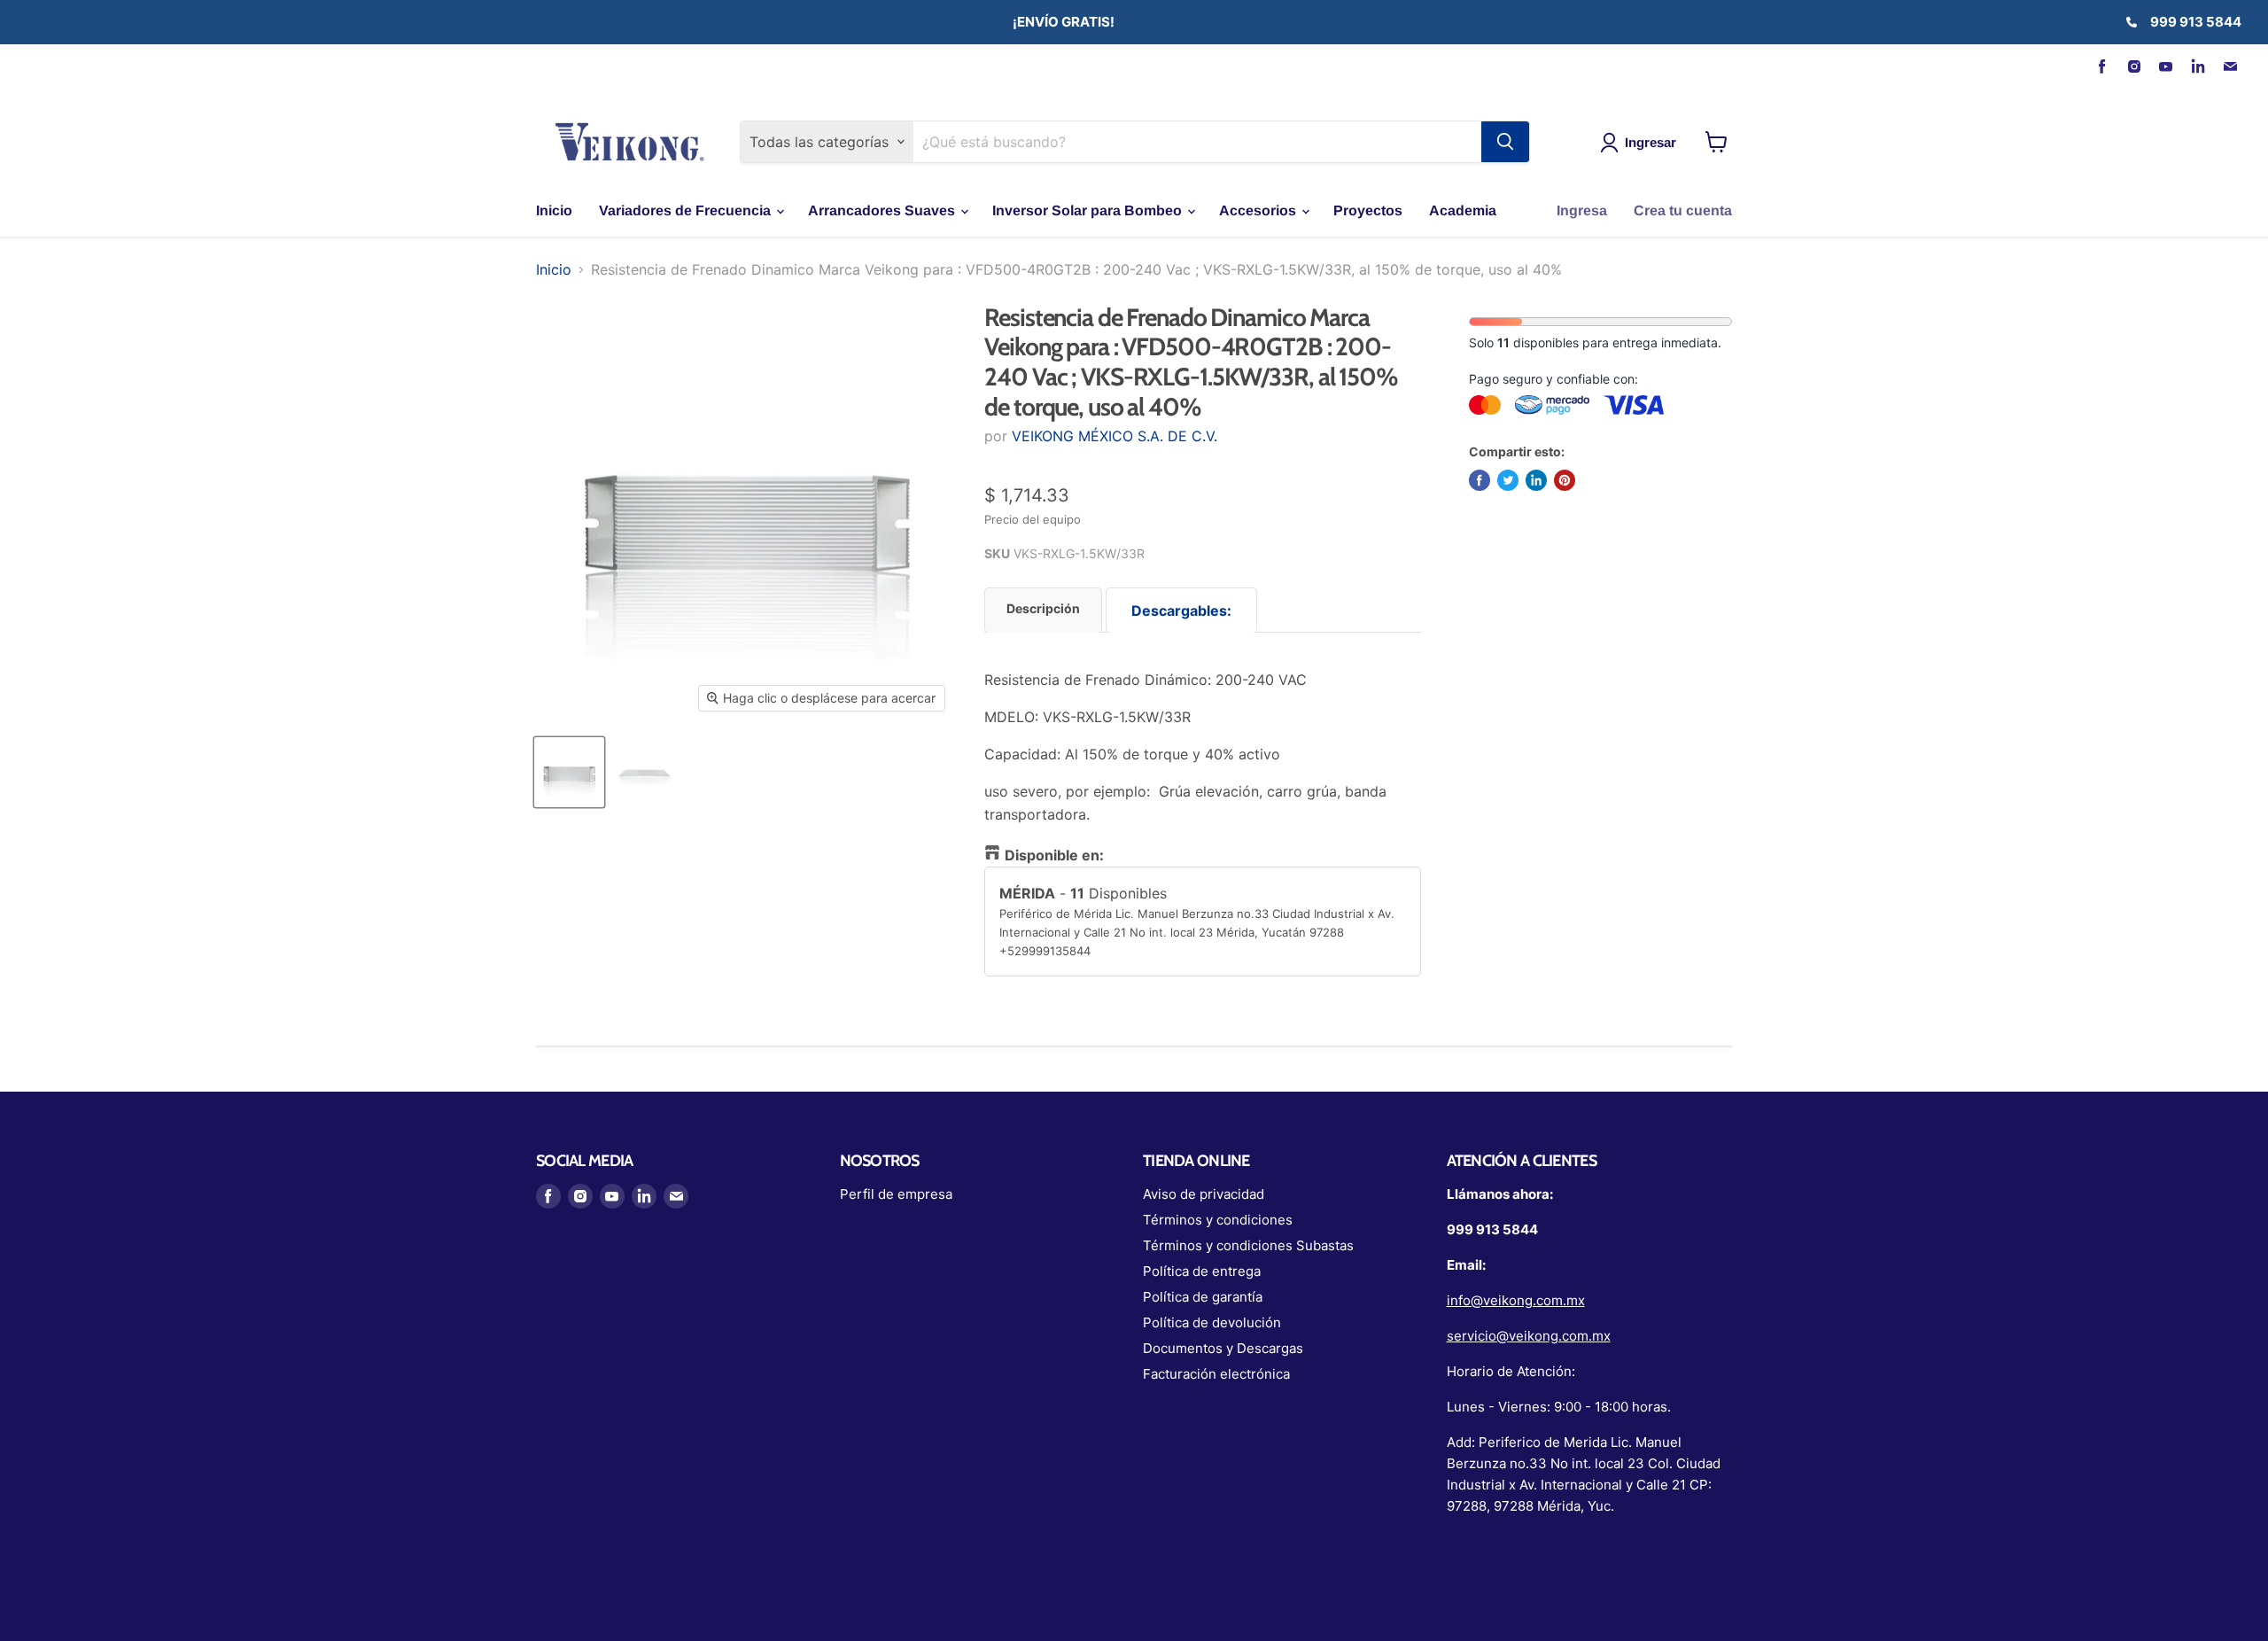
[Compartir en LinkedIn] (1536, 480)
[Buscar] (1505, 142)
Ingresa (1582, 210)
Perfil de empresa (896, 1194)
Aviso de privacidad (1204, 1194)
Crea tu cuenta (1683, 210)
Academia (1463, 210)
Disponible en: (1054, 855)
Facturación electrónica (1216, 1374)
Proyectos (1368, 210)
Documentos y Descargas (1223, 1348)
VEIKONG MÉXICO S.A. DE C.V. (1115, 436)
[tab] (1043, 610)
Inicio (554, 210)
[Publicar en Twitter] (1508, 480)
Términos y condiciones (1218, 1220)
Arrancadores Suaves (883, 210)
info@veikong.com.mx (1516, 1300)
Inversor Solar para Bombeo (1089, 210)
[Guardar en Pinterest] (1565, 480)
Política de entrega (1202, 1271)
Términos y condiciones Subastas (1248, 1245)
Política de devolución (1212, 1322)
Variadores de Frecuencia (687, 210)
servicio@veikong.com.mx (1529, 1336)
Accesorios (1259, 210)
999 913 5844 (2196, 22)
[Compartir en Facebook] (1480, 480)
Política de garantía (1203, 1297)
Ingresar (1651, 142)
